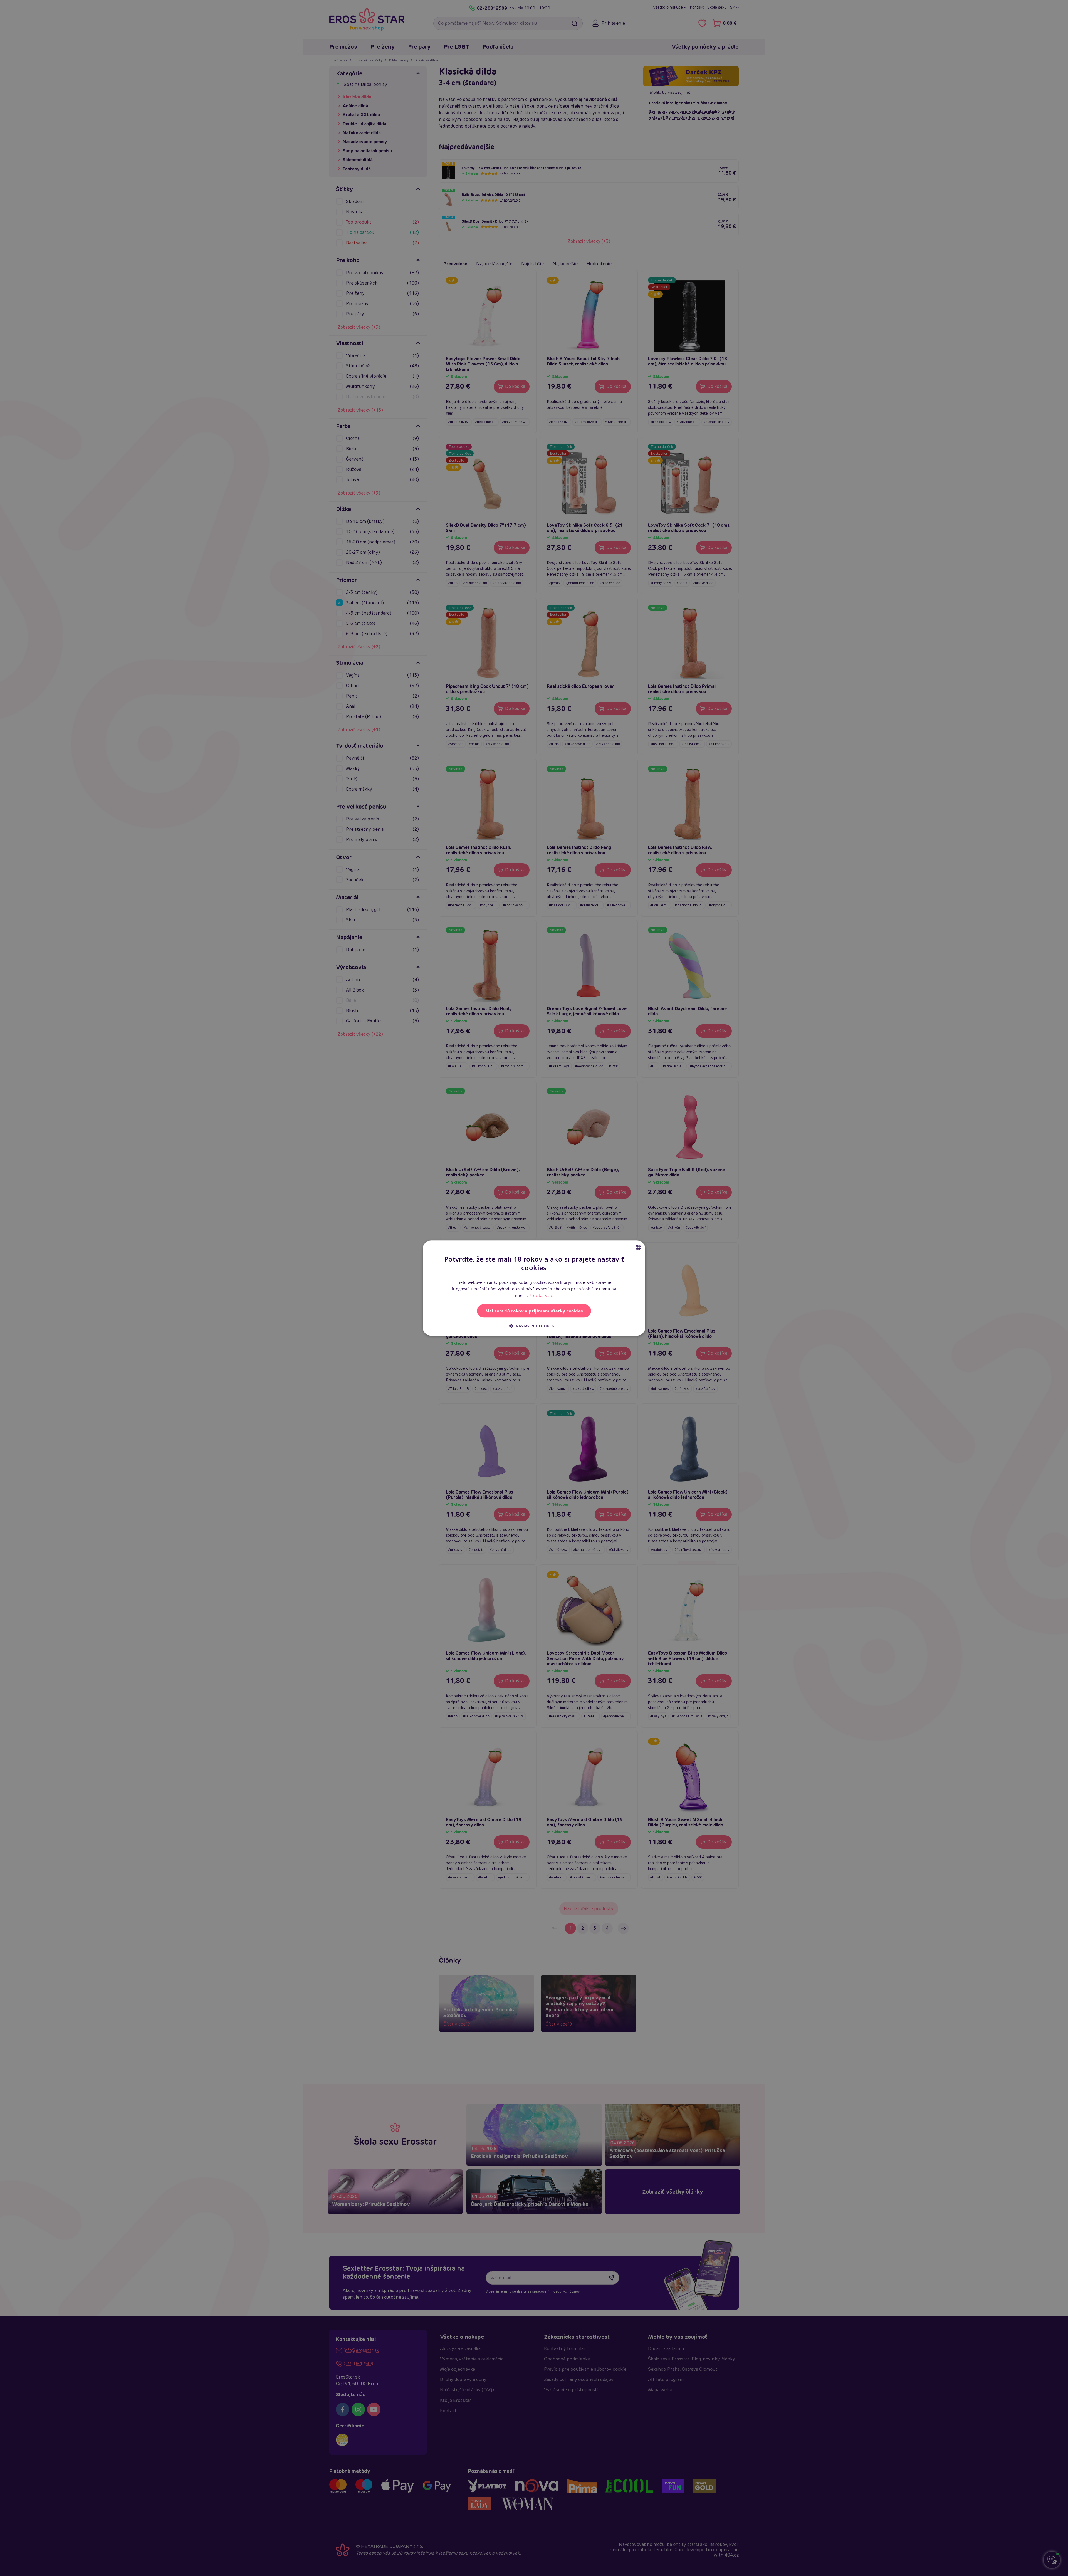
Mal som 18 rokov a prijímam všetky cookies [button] (534, 1311)
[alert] (534, 1288)
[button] (534, 1326)
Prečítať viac (541, 1295)
